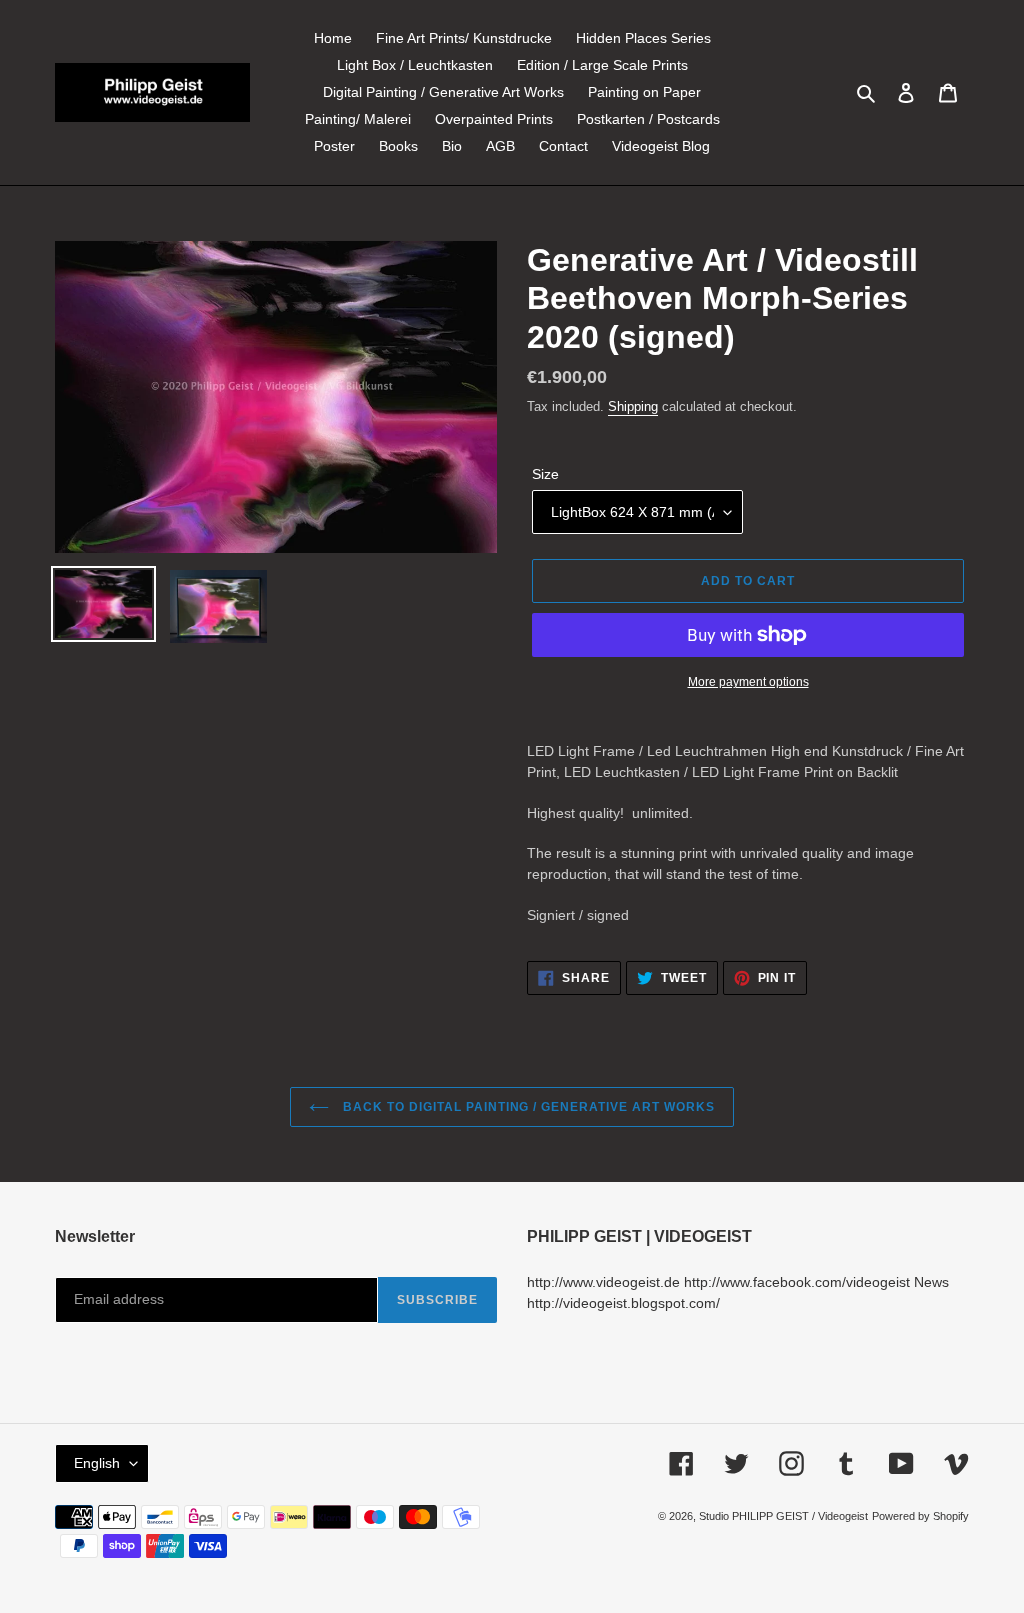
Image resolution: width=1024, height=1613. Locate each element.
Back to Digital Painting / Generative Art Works (526, 1107)
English (97, 1463)
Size (545, 474)
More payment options (748, 682)
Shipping (633, 406)
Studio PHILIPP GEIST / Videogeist (783, 1516)
